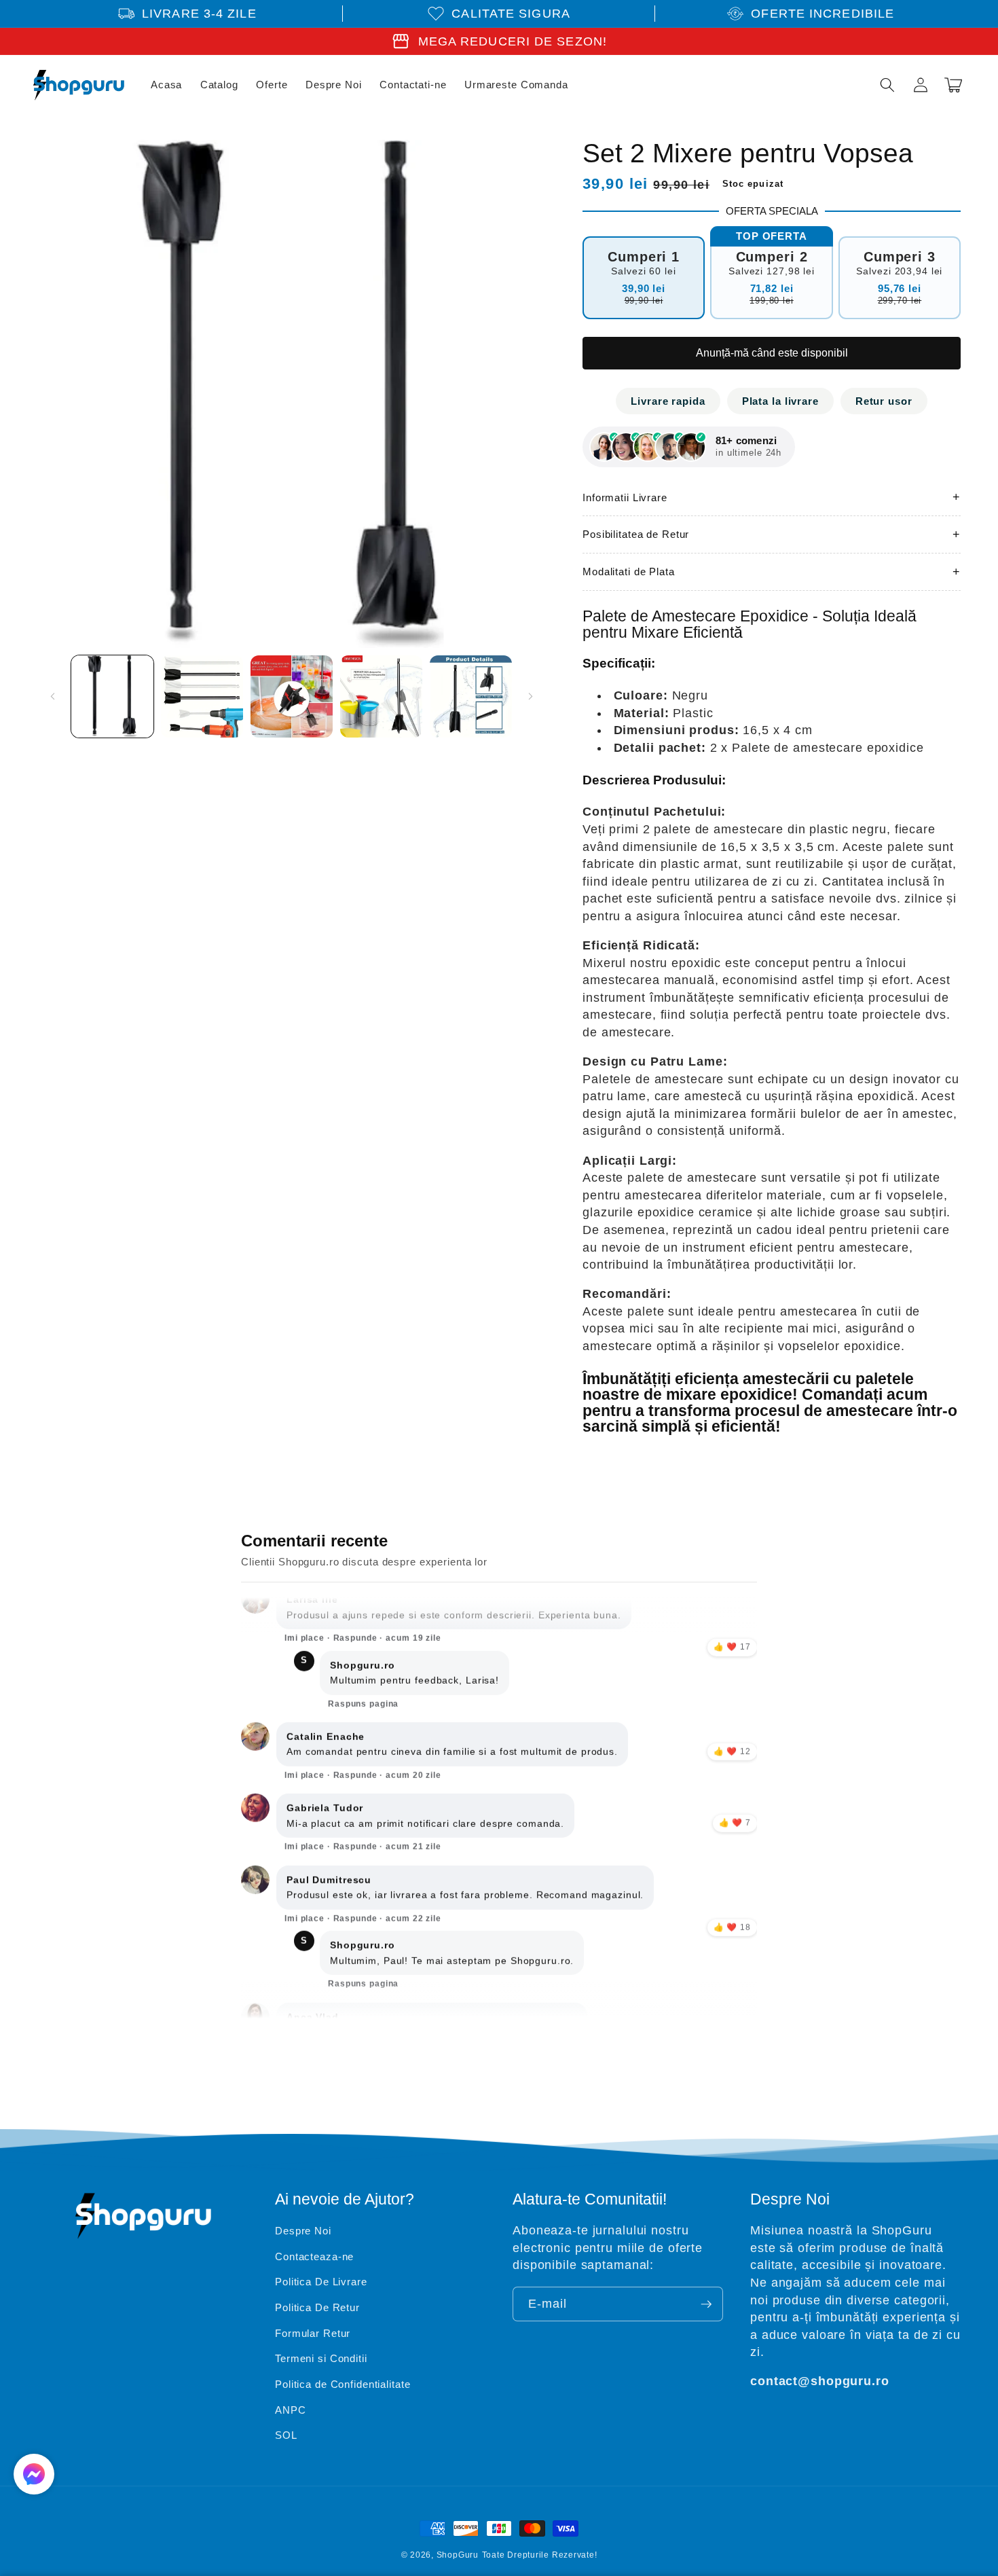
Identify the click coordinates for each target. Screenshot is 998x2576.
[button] (887, 85)
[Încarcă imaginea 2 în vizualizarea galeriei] (202, 696)
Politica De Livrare (321, 2282)
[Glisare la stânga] (52, 696)
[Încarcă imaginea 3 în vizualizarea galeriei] (292, 696)
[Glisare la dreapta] (530, 696)
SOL (286, 2435)
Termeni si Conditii (321, 2358)
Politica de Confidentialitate (343, 2384)
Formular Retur (313, 2333)
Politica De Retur (317, 2307)
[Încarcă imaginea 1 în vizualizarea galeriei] (112, 696)
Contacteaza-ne (314, 2256)
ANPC (291, 2410)
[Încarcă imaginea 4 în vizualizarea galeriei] (381, 696)
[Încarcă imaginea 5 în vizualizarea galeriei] (471, 696)
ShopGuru (458, 2555)
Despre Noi (303, 2231)
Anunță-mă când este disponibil (772, 353)
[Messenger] (34, 2474)
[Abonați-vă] (706, 2304)
